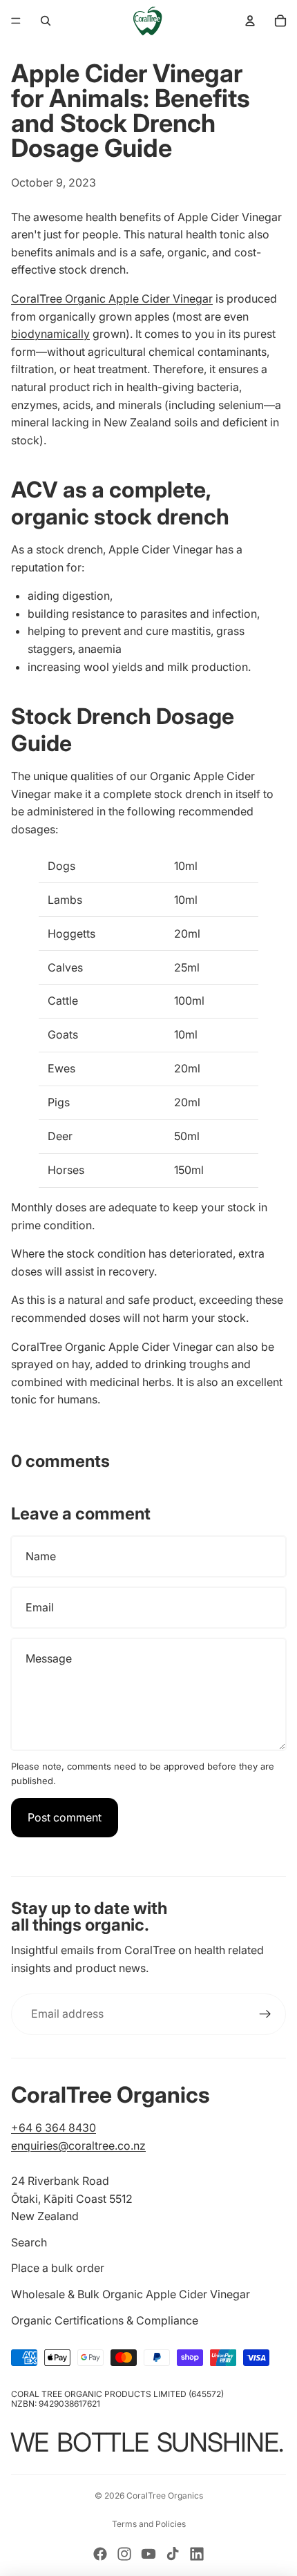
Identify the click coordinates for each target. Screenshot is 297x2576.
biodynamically (50, 334)
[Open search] (46, 21)
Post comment (65, 1817)
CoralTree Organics (165, 2495)
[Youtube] (148, 2554)
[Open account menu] (250, 21)
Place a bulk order (58, 2268)
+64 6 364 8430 (54, 2128)
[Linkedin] (197, 2554)
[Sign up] (265, 2014)
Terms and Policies (149, 2524)
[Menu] (16, 21)
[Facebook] (100, 2554)
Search (29, 2242)
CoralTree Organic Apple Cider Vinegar (112, 299)
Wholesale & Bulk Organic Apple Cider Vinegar (131, 2294)
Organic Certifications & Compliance (105, 2320)
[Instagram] (124, 2554)
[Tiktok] (173, 2554)
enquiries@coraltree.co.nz (78, 2146)
